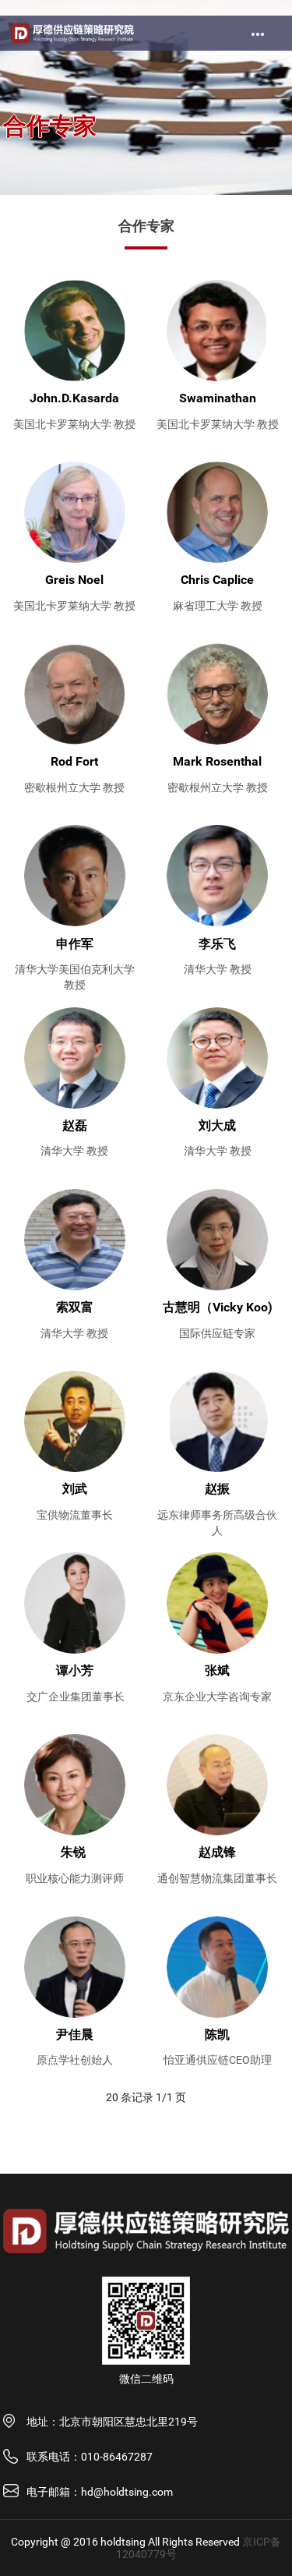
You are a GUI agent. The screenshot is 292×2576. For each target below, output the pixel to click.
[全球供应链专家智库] (73, 33)
